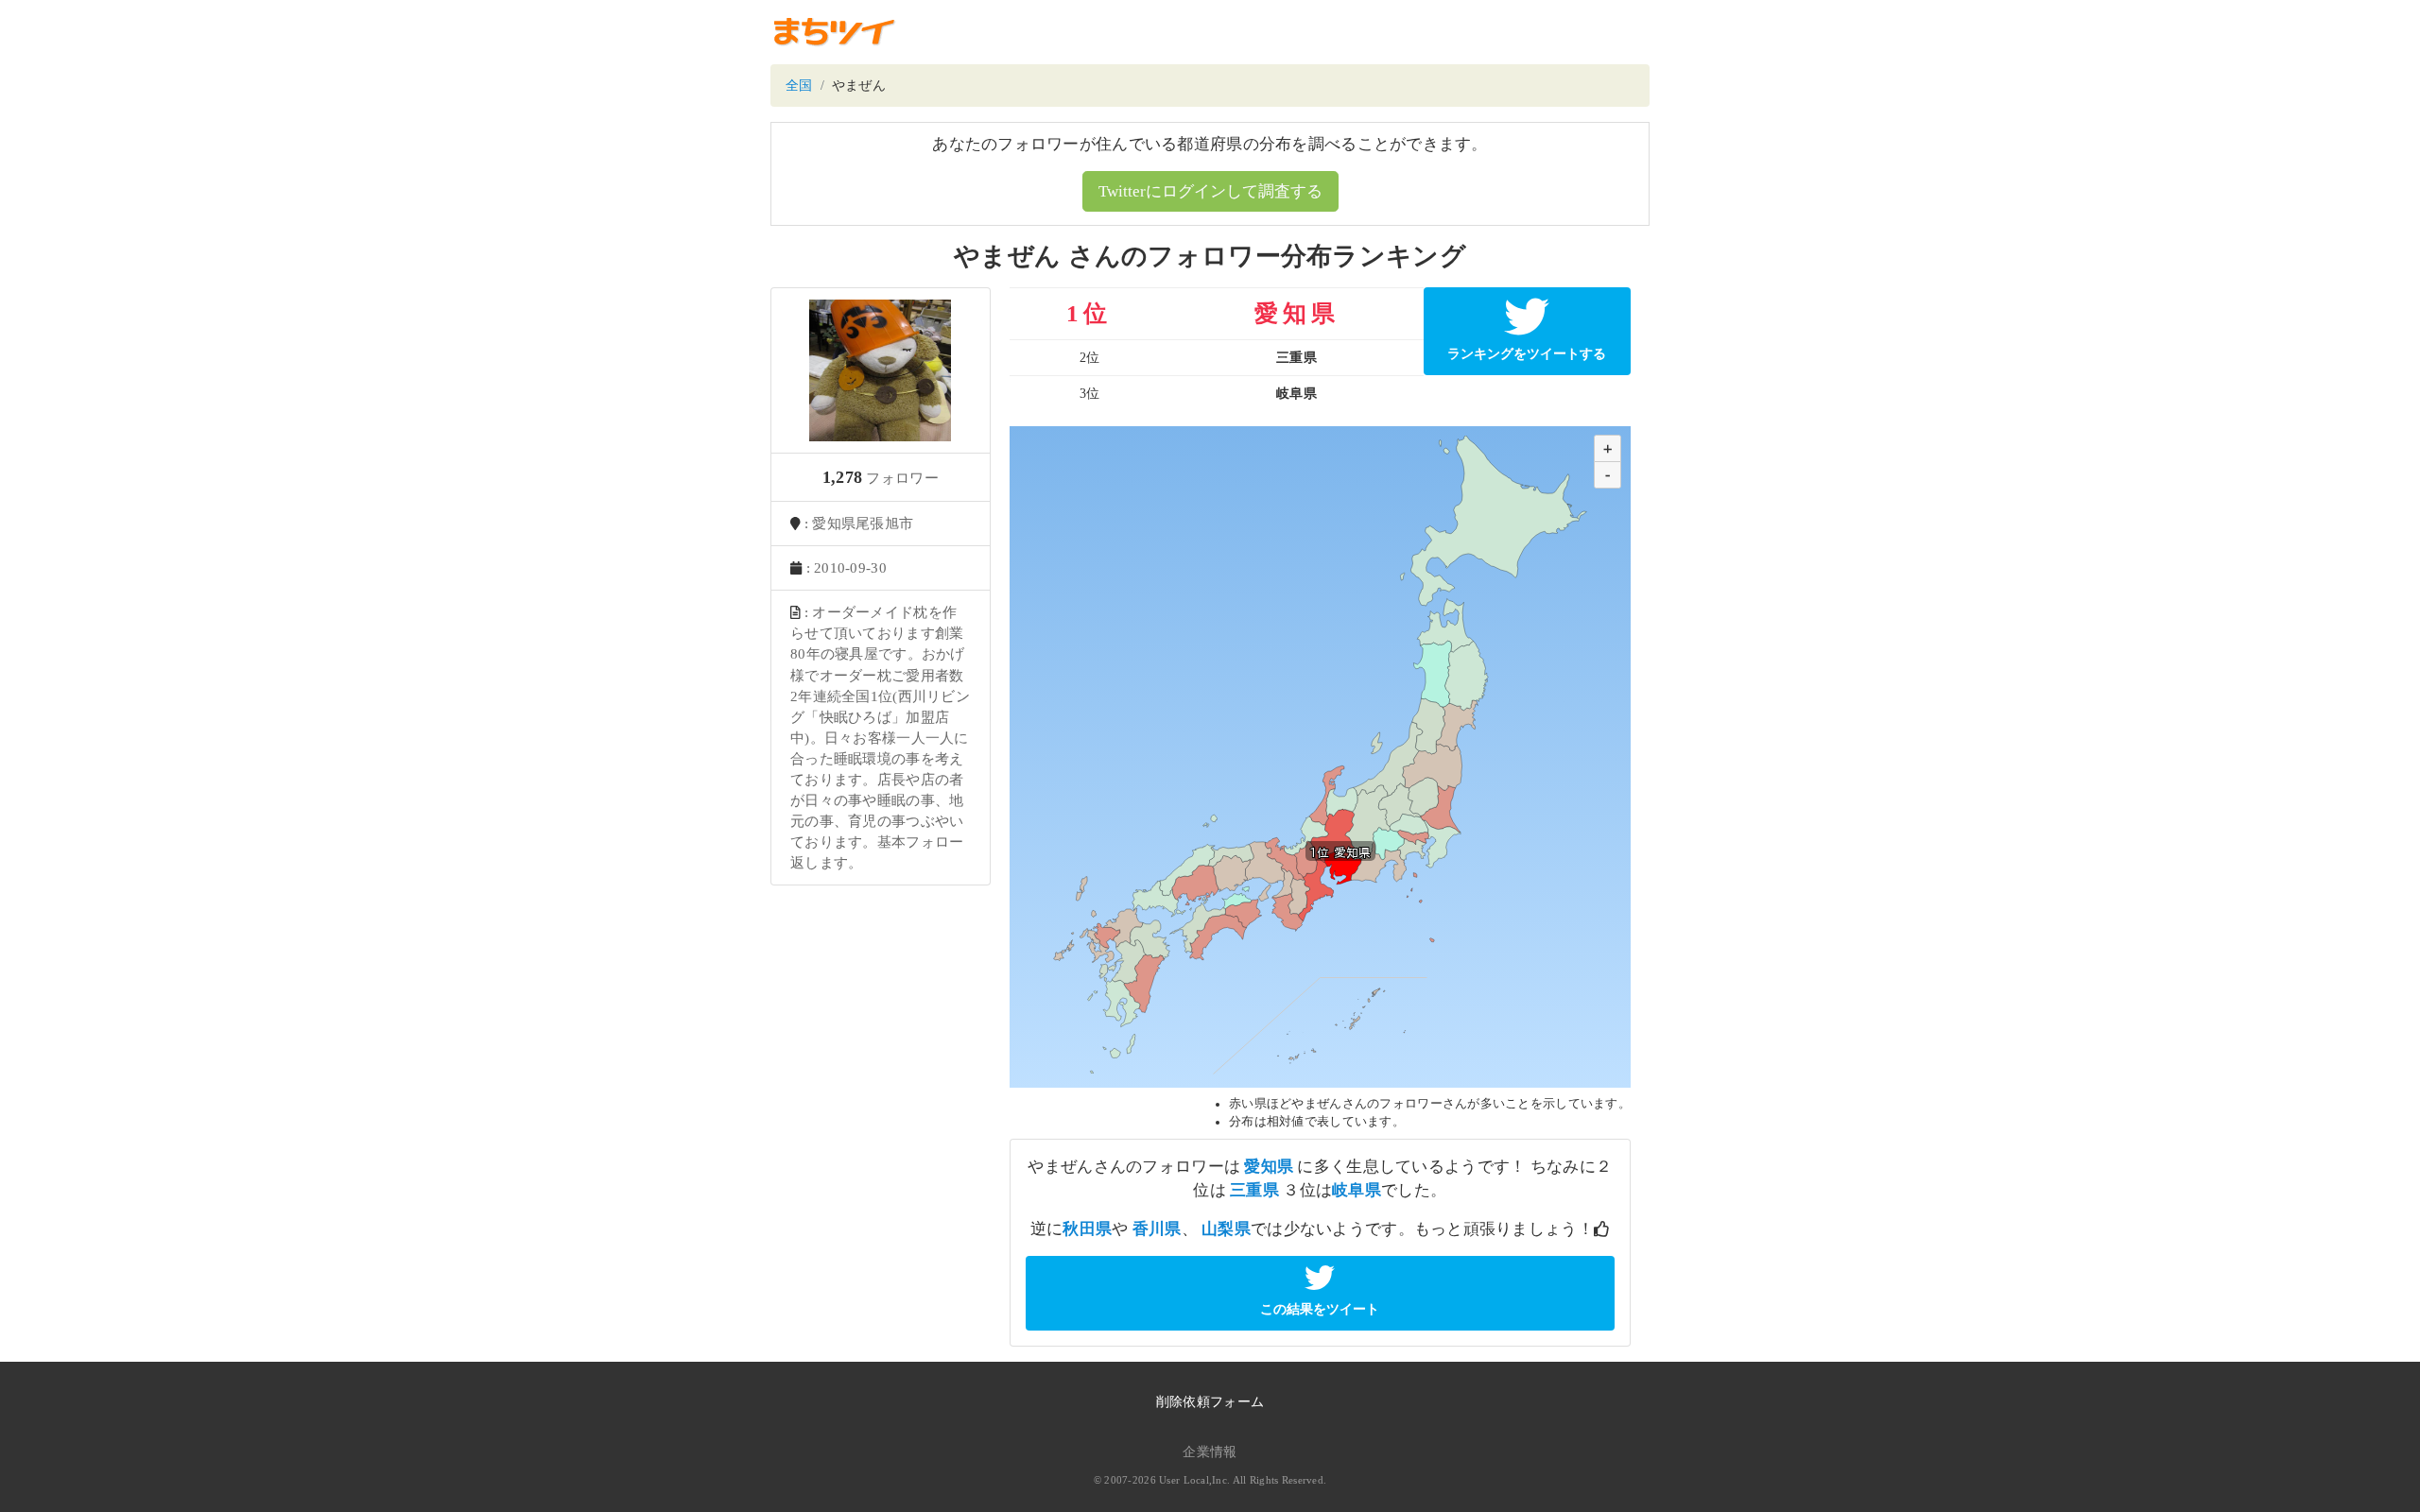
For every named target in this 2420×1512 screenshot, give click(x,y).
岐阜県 (1357, 1190)
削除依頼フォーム (1210, 1402)
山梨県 (1226, 1229)
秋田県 (1087, 1229)
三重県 (1254, 1190)
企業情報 (1210, 1452)
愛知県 (1269, 1167)
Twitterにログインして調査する (1210, 191)
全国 (799, 86)
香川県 (1157, 1229)
